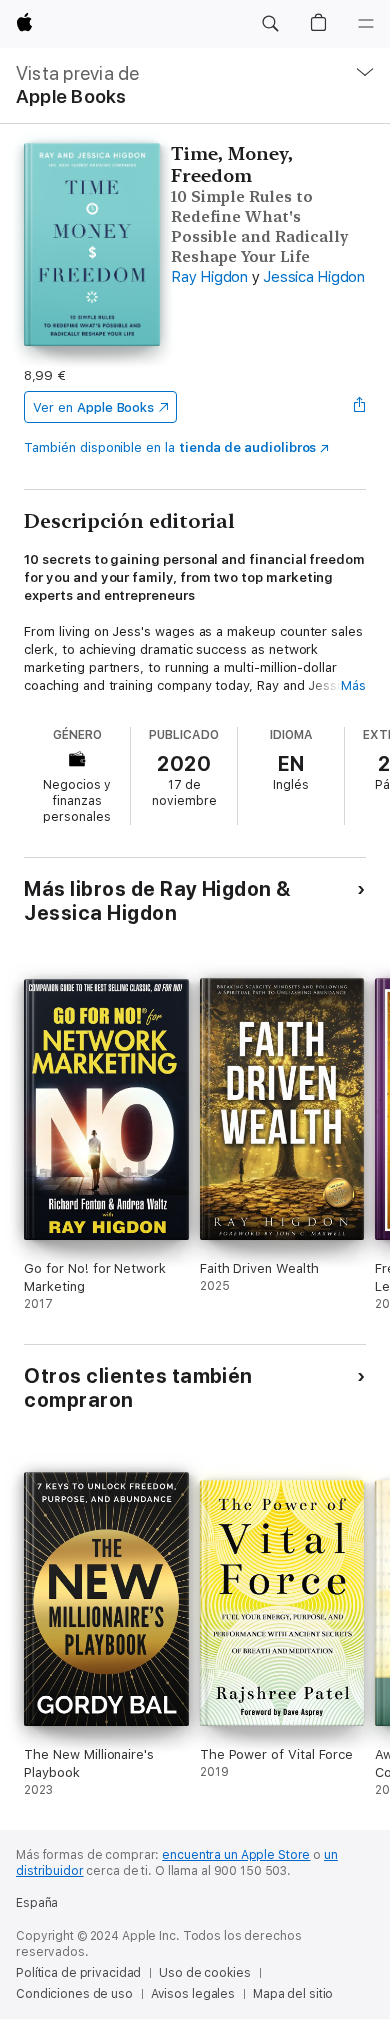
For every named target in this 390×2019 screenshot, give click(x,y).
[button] (270, 24)
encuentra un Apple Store (236, 1855)
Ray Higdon (209, 277)
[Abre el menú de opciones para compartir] (360, 407)
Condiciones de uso (74, 1994)
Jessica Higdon (314, 277)
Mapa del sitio (293, 1994)
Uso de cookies (204, 1973)
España (37, 1903)
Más (353, 685)
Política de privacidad (78, 1973)
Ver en (93, 407)
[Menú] (366, 24)
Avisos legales (193, 1994)
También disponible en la (170, 447)
